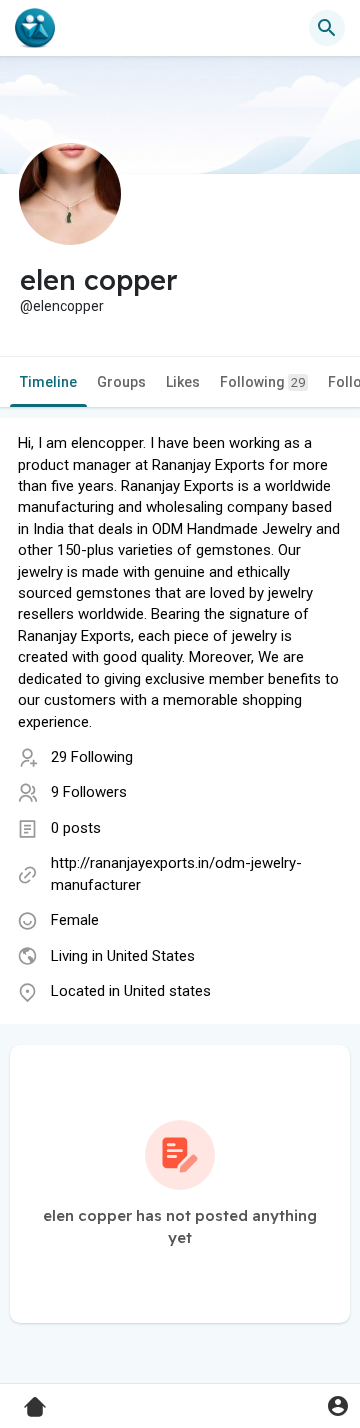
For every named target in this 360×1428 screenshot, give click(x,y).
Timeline (48, 382)
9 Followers (89, 792)
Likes (183, 382)
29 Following (92, 757)
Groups (121, 382)
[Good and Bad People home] (35, 28)
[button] (337, 1405)
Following (262, 382)
